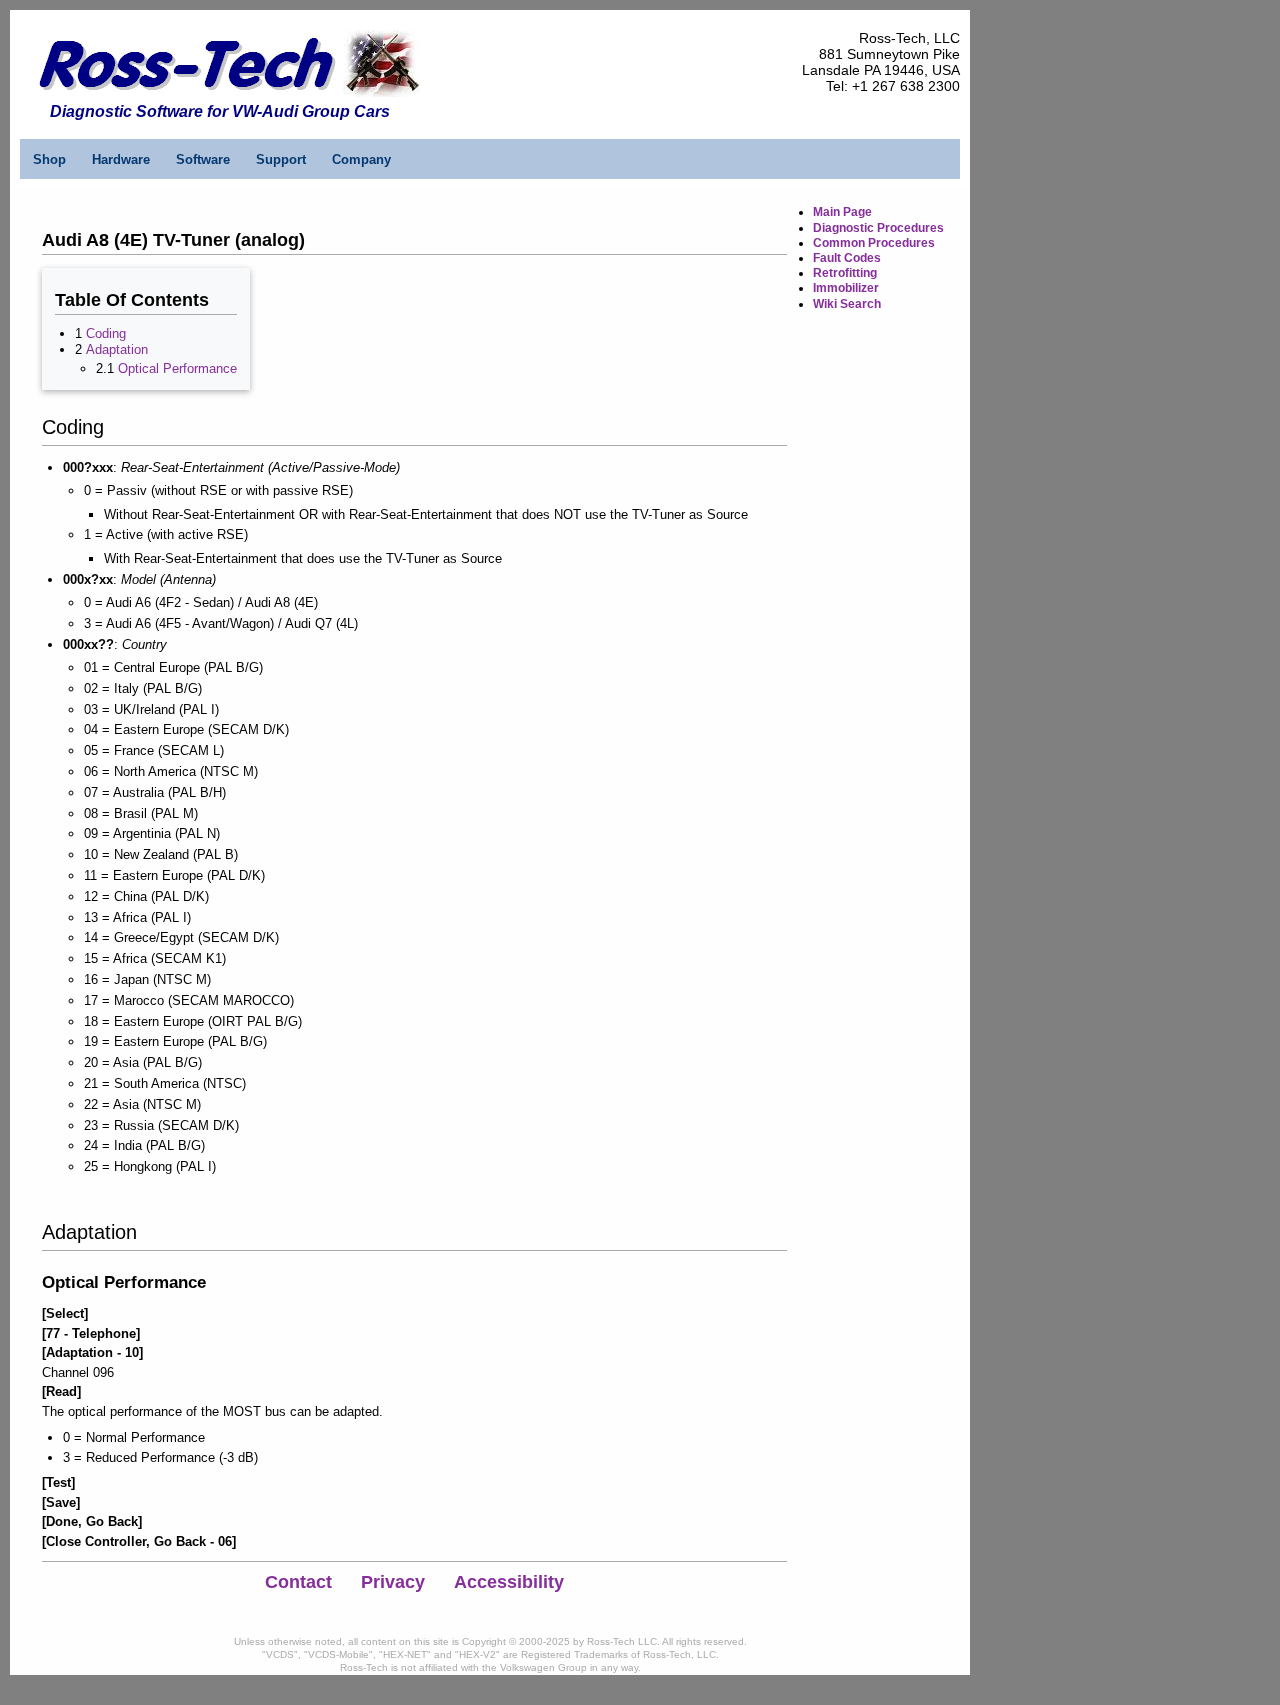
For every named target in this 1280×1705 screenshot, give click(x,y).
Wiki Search (847, 304)
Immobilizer (846, 288)
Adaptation (117, 349)
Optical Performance (177, 368)
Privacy (393, 1582)
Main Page (842, 212)
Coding (106, 333)
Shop (49, 159)
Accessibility (509, 1582)
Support (281, 159)
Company (361, 159)
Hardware (121, 159)
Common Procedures (874, 243)
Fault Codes (847, 258)
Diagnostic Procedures (878, 228)
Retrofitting (845, 273)
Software (203, 159)
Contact (298, 1582)
